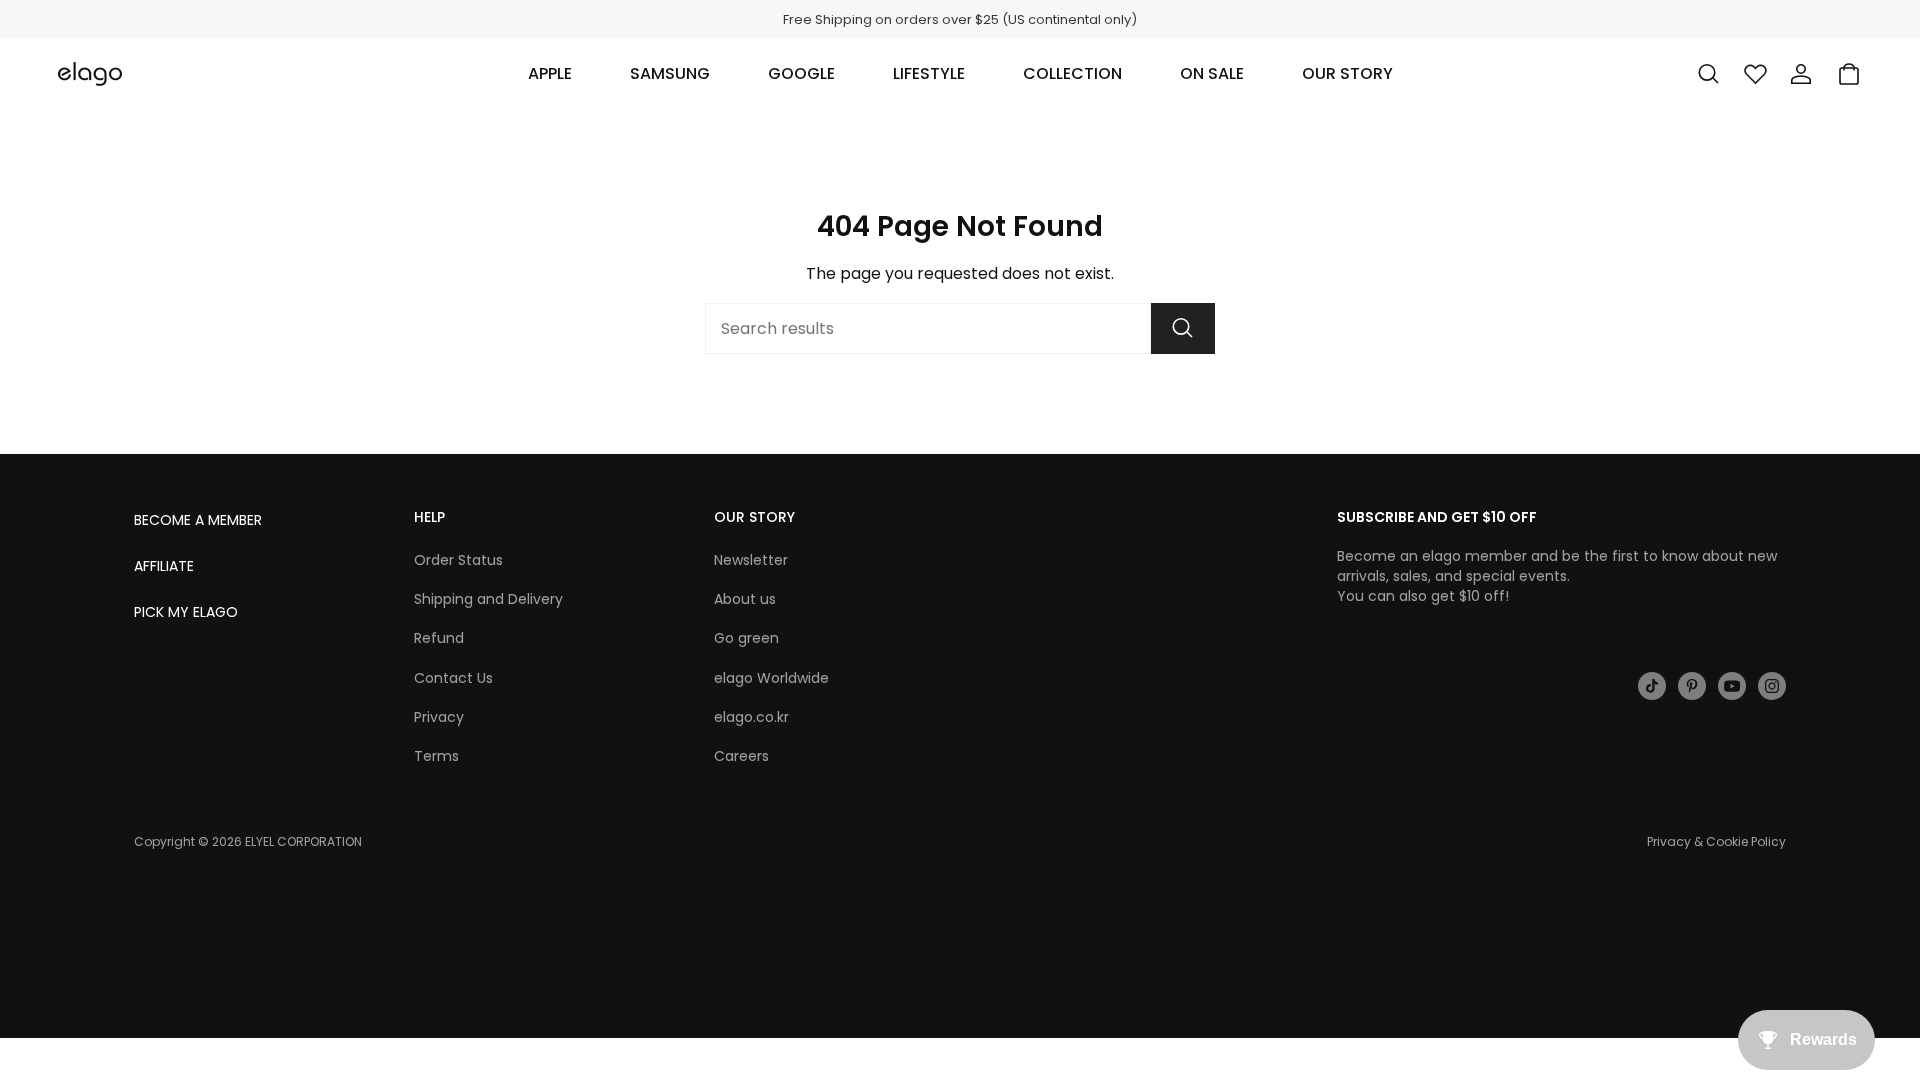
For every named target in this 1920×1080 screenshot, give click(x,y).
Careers (741, 756)
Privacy (439, 717)
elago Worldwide (771, 678)
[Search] (1183, 328)
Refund (439, 638)
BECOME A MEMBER (198, 520)
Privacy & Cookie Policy (1716, 841)
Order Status (458, 560)
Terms (436, 756)
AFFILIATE (164, 566)
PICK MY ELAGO (186, 612)
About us (745, 599)
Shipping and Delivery (488, 599)
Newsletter (751, 560)
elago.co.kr (751, 717)
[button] (550, 74)
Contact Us (453, 678)
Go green (746, 638)
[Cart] (1849, 74)
